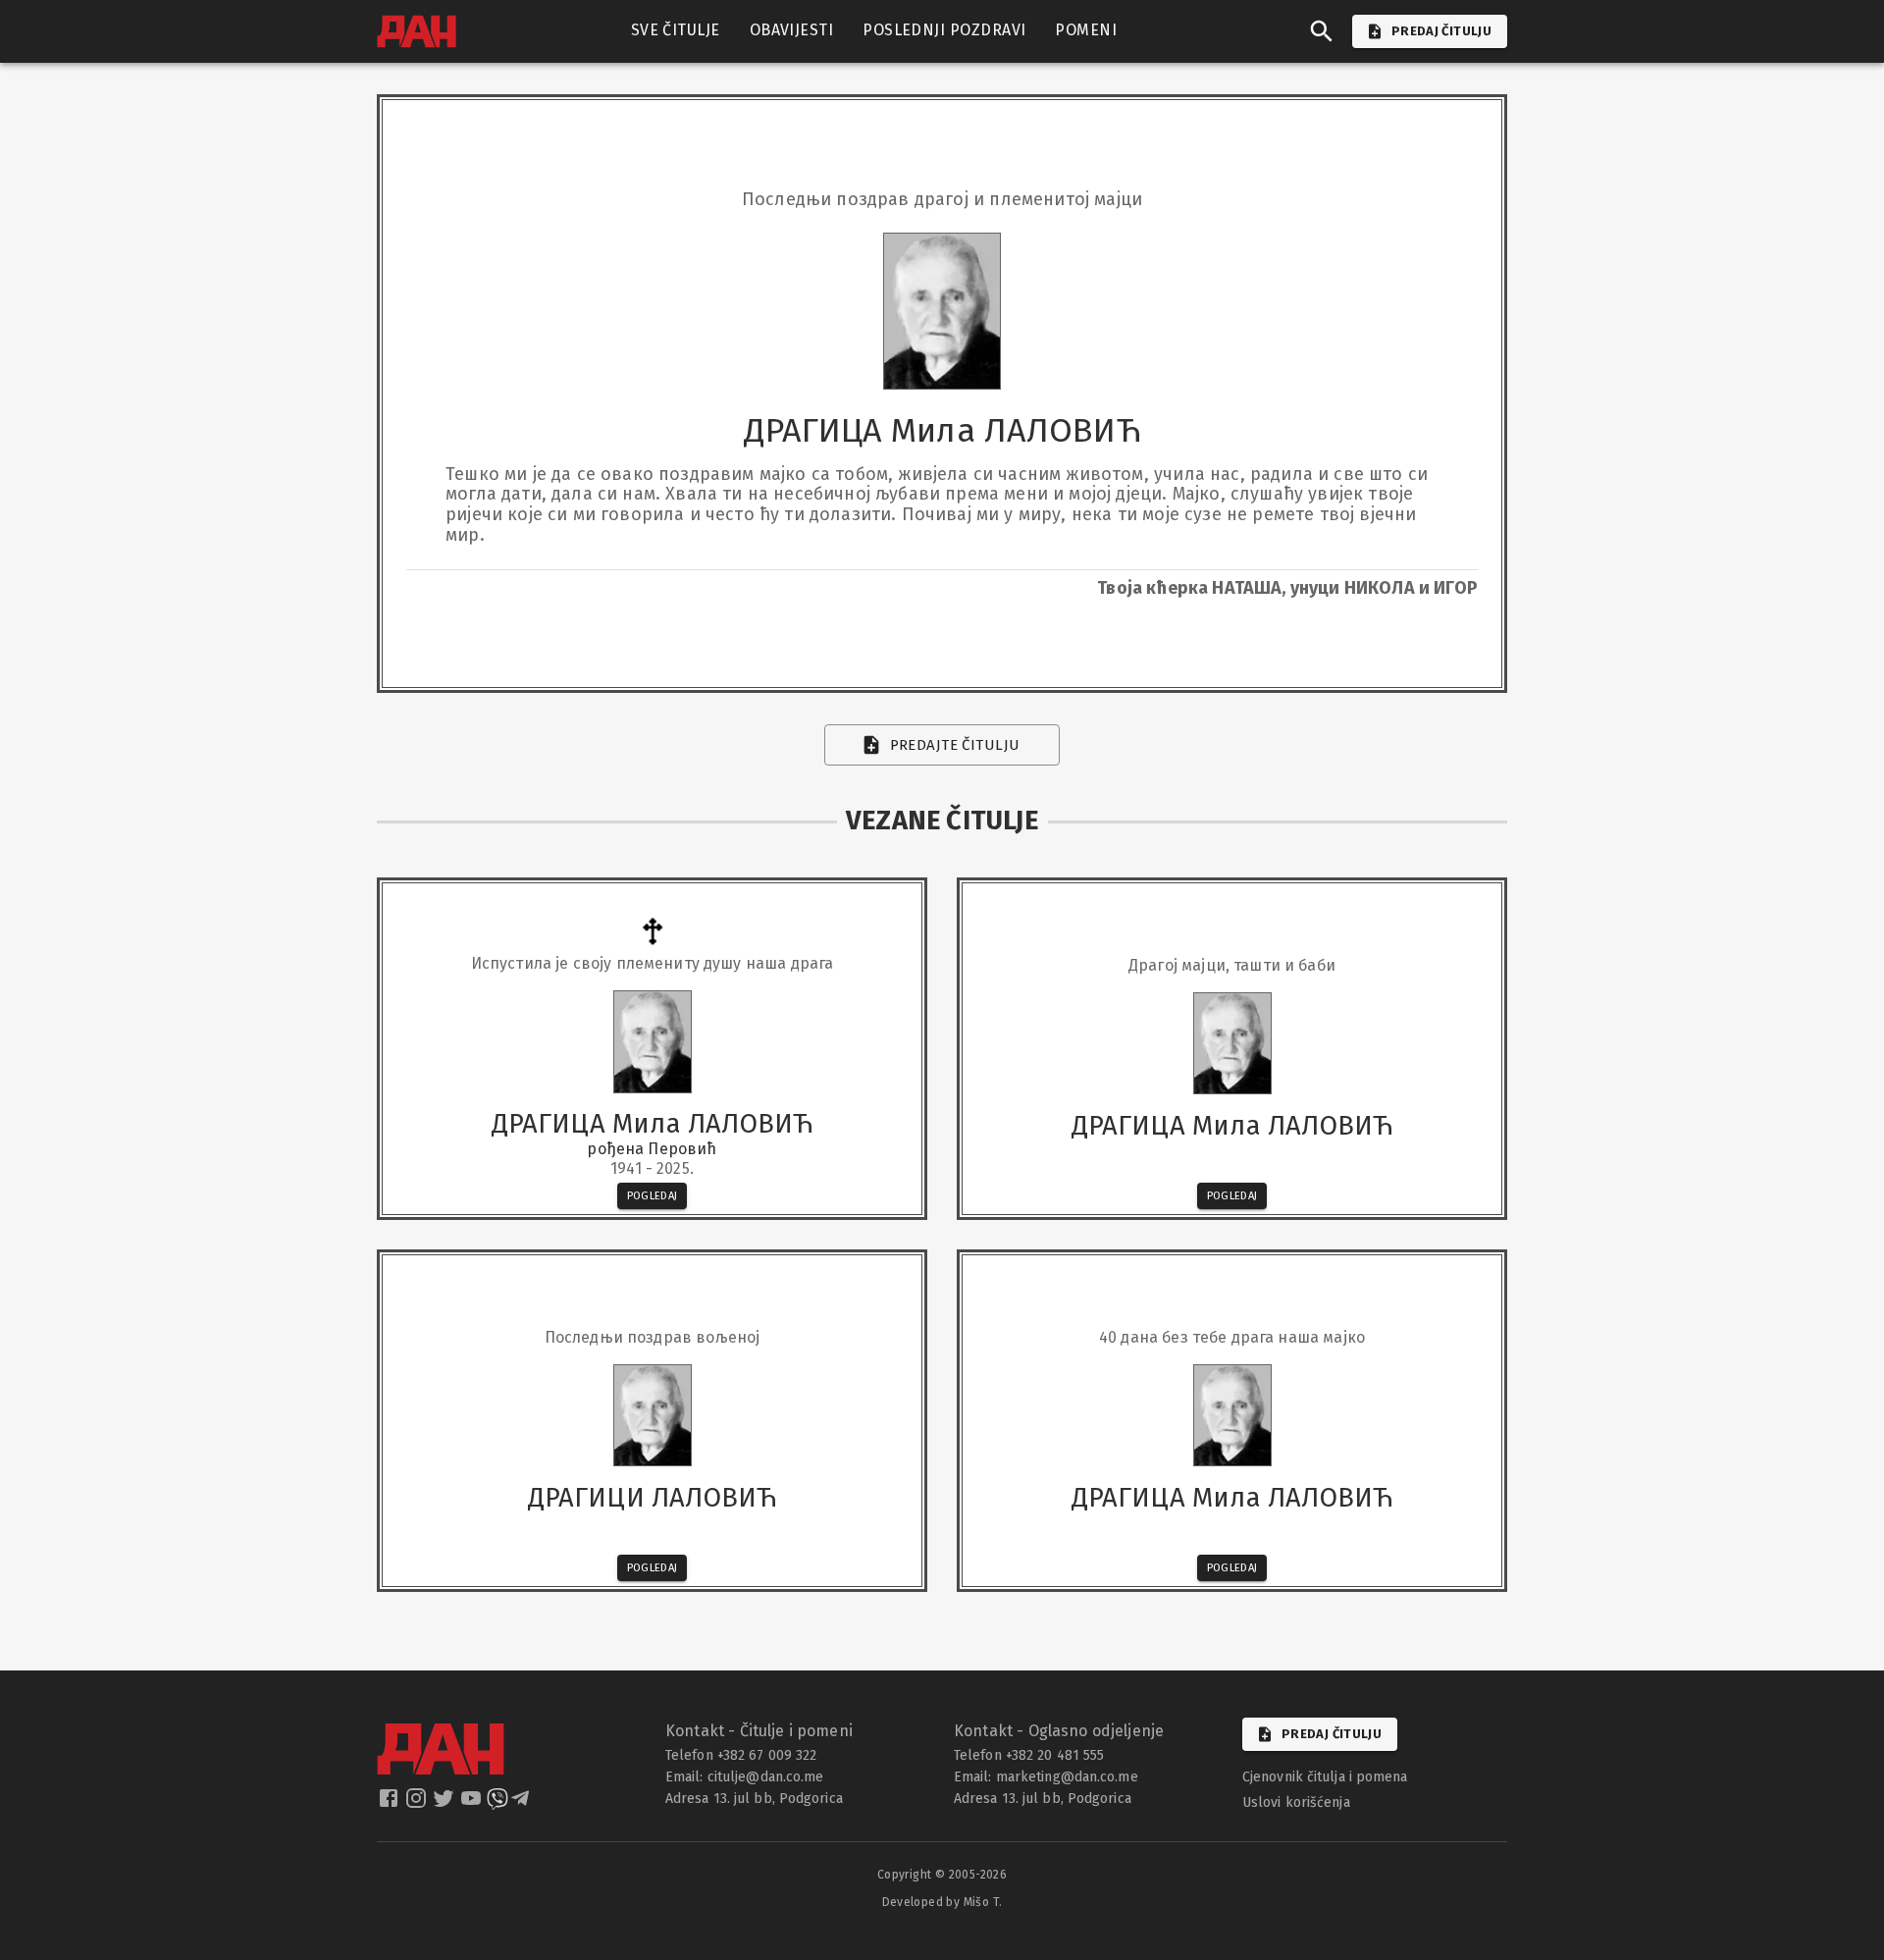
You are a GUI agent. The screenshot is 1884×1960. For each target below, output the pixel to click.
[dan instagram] (418, 1804)
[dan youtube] (473, 1804)
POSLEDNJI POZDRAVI (944, 30)
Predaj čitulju (1332, 1734)
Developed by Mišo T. (942, 1902)
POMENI (1086, 30)
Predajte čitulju (955, 745)
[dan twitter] (445, 1804)
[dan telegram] (522, 1804)
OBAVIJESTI (792, 30)
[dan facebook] (391, 1804)
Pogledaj (653, 1196)
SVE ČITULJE (676, 30)
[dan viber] (497, 1804)
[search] (1322, 31)
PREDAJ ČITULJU (1441, 31)
